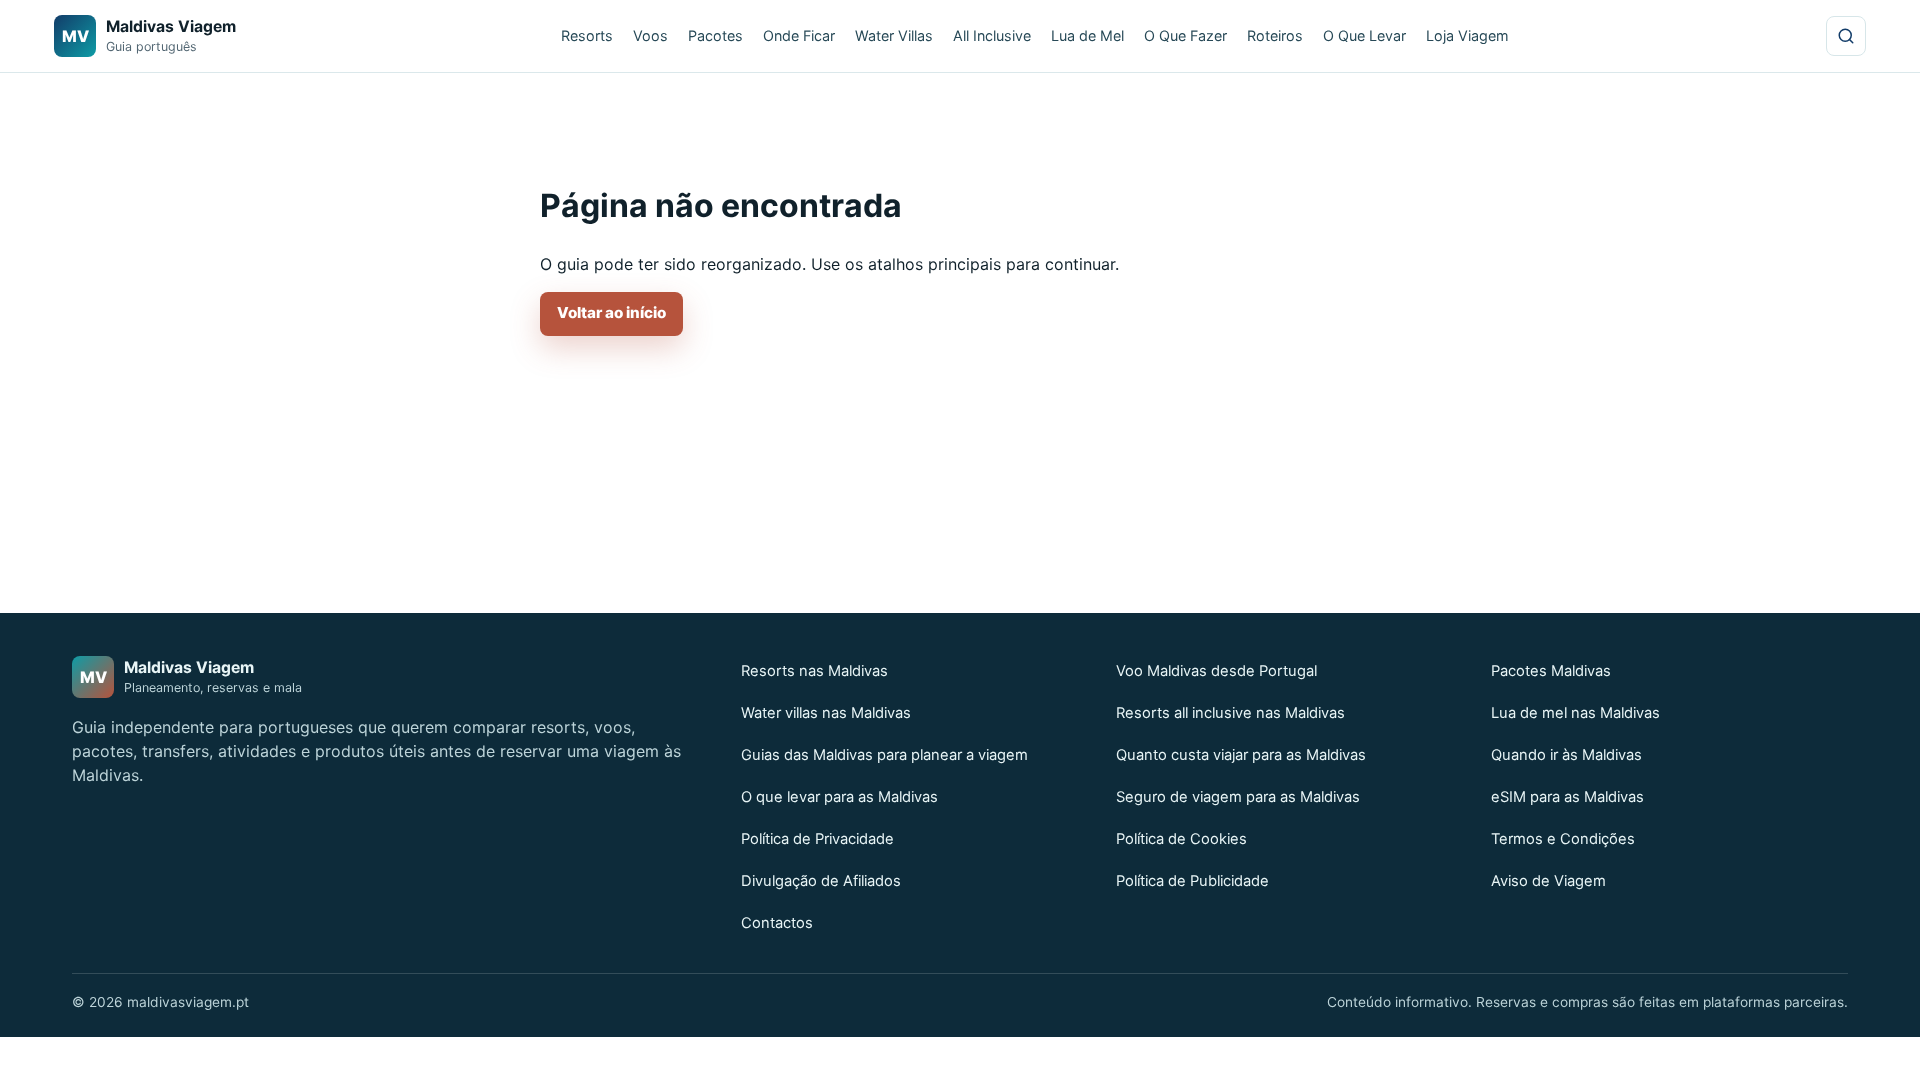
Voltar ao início (611, 312)
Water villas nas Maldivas (826, 713)
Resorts (587, 35)
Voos (650, 35)
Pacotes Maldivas (1551, 671)
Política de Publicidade (1192, 881)
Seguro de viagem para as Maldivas (1238, 797)
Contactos (777, 923)
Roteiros (1275, 35)
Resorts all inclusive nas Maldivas (1230, 713)
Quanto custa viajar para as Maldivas (1241, 755)
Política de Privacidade (817, 839)
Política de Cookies (1181, 839)
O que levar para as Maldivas (839, 797)
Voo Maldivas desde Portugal (1216, 671)
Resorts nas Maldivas (814, 671)
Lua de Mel (1087, 35)
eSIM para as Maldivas (1567, 797)
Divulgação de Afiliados (821, 881)
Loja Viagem (1467, 35)
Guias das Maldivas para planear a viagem (884, 755)
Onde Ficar (799, 35)
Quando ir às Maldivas (1566, 755)
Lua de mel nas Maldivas (1575, 713)
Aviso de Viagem (1548, 881)
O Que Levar (1364, 35)
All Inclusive (992, 35)
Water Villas (894, 35)
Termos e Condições (1563, 839)
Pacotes (715, 35)
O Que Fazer (1185, 35)
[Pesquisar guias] (1846, 36)
